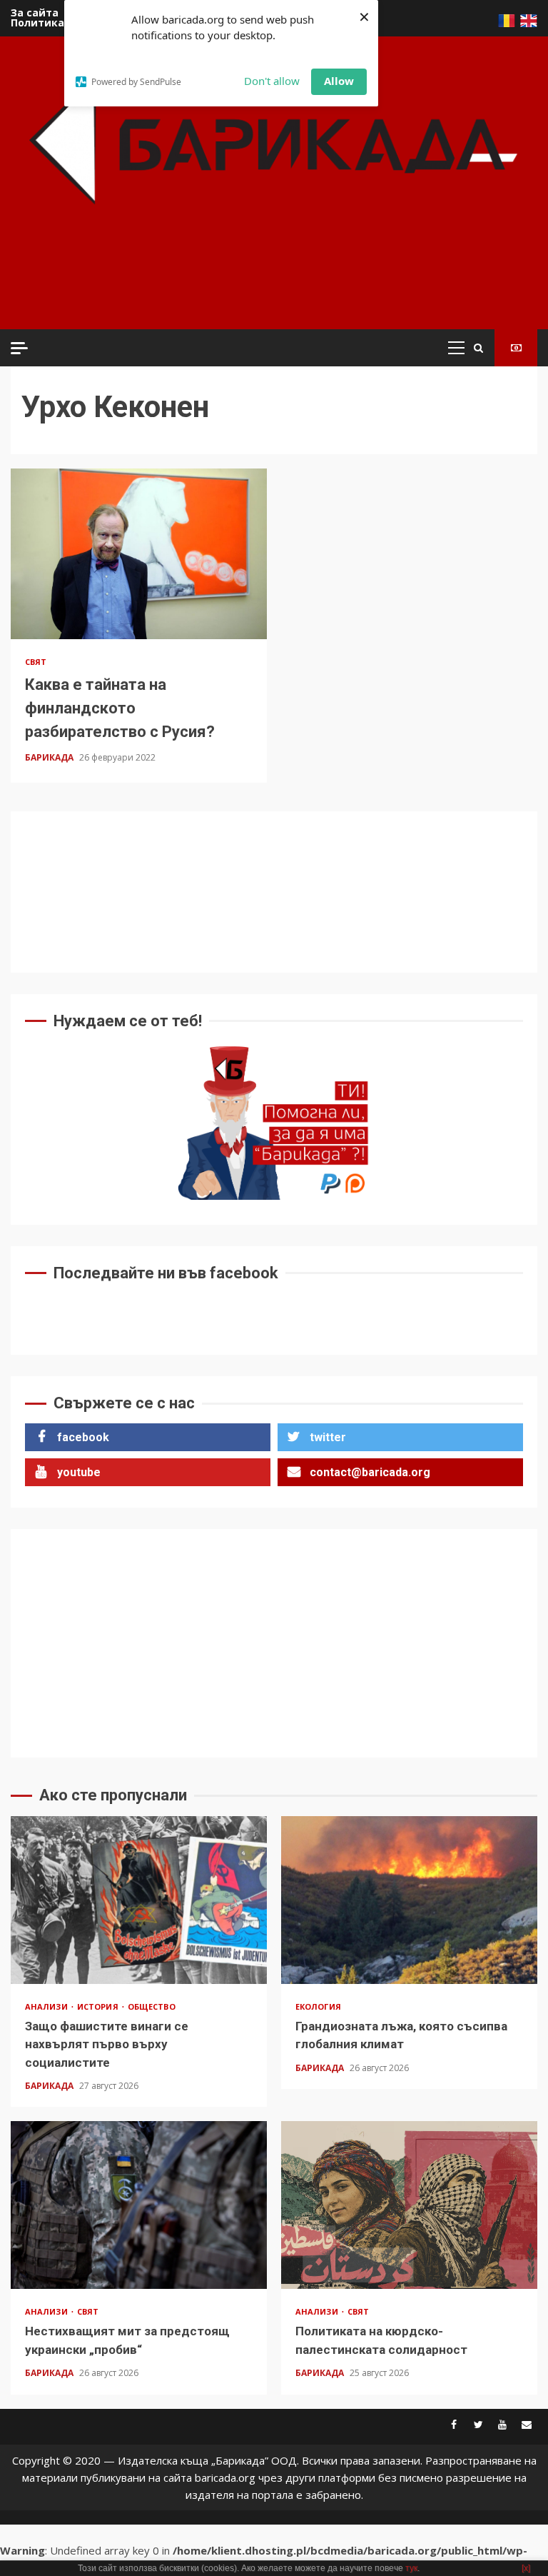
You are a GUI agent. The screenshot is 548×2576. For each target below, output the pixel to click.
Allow (339, 81)
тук (411, 2568)
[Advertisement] (278, 286)
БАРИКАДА (50, 757)
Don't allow (272, 81)
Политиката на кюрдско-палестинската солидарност (409, 2205)
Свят (36, 662)
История (99, 2006)
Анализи (47, 2006)
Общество (152, 2006)
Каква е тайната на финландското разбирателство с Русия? (139, 554)
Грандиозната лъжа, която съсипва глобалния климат (409, 1900)
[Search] (478, 348)
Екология (318, 2006)
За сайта (35, 12)
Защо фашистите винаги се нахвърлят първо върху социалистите (139, 1900)
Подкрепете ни (516, 348)
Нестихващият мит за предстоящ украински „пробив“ (139, 2205)
